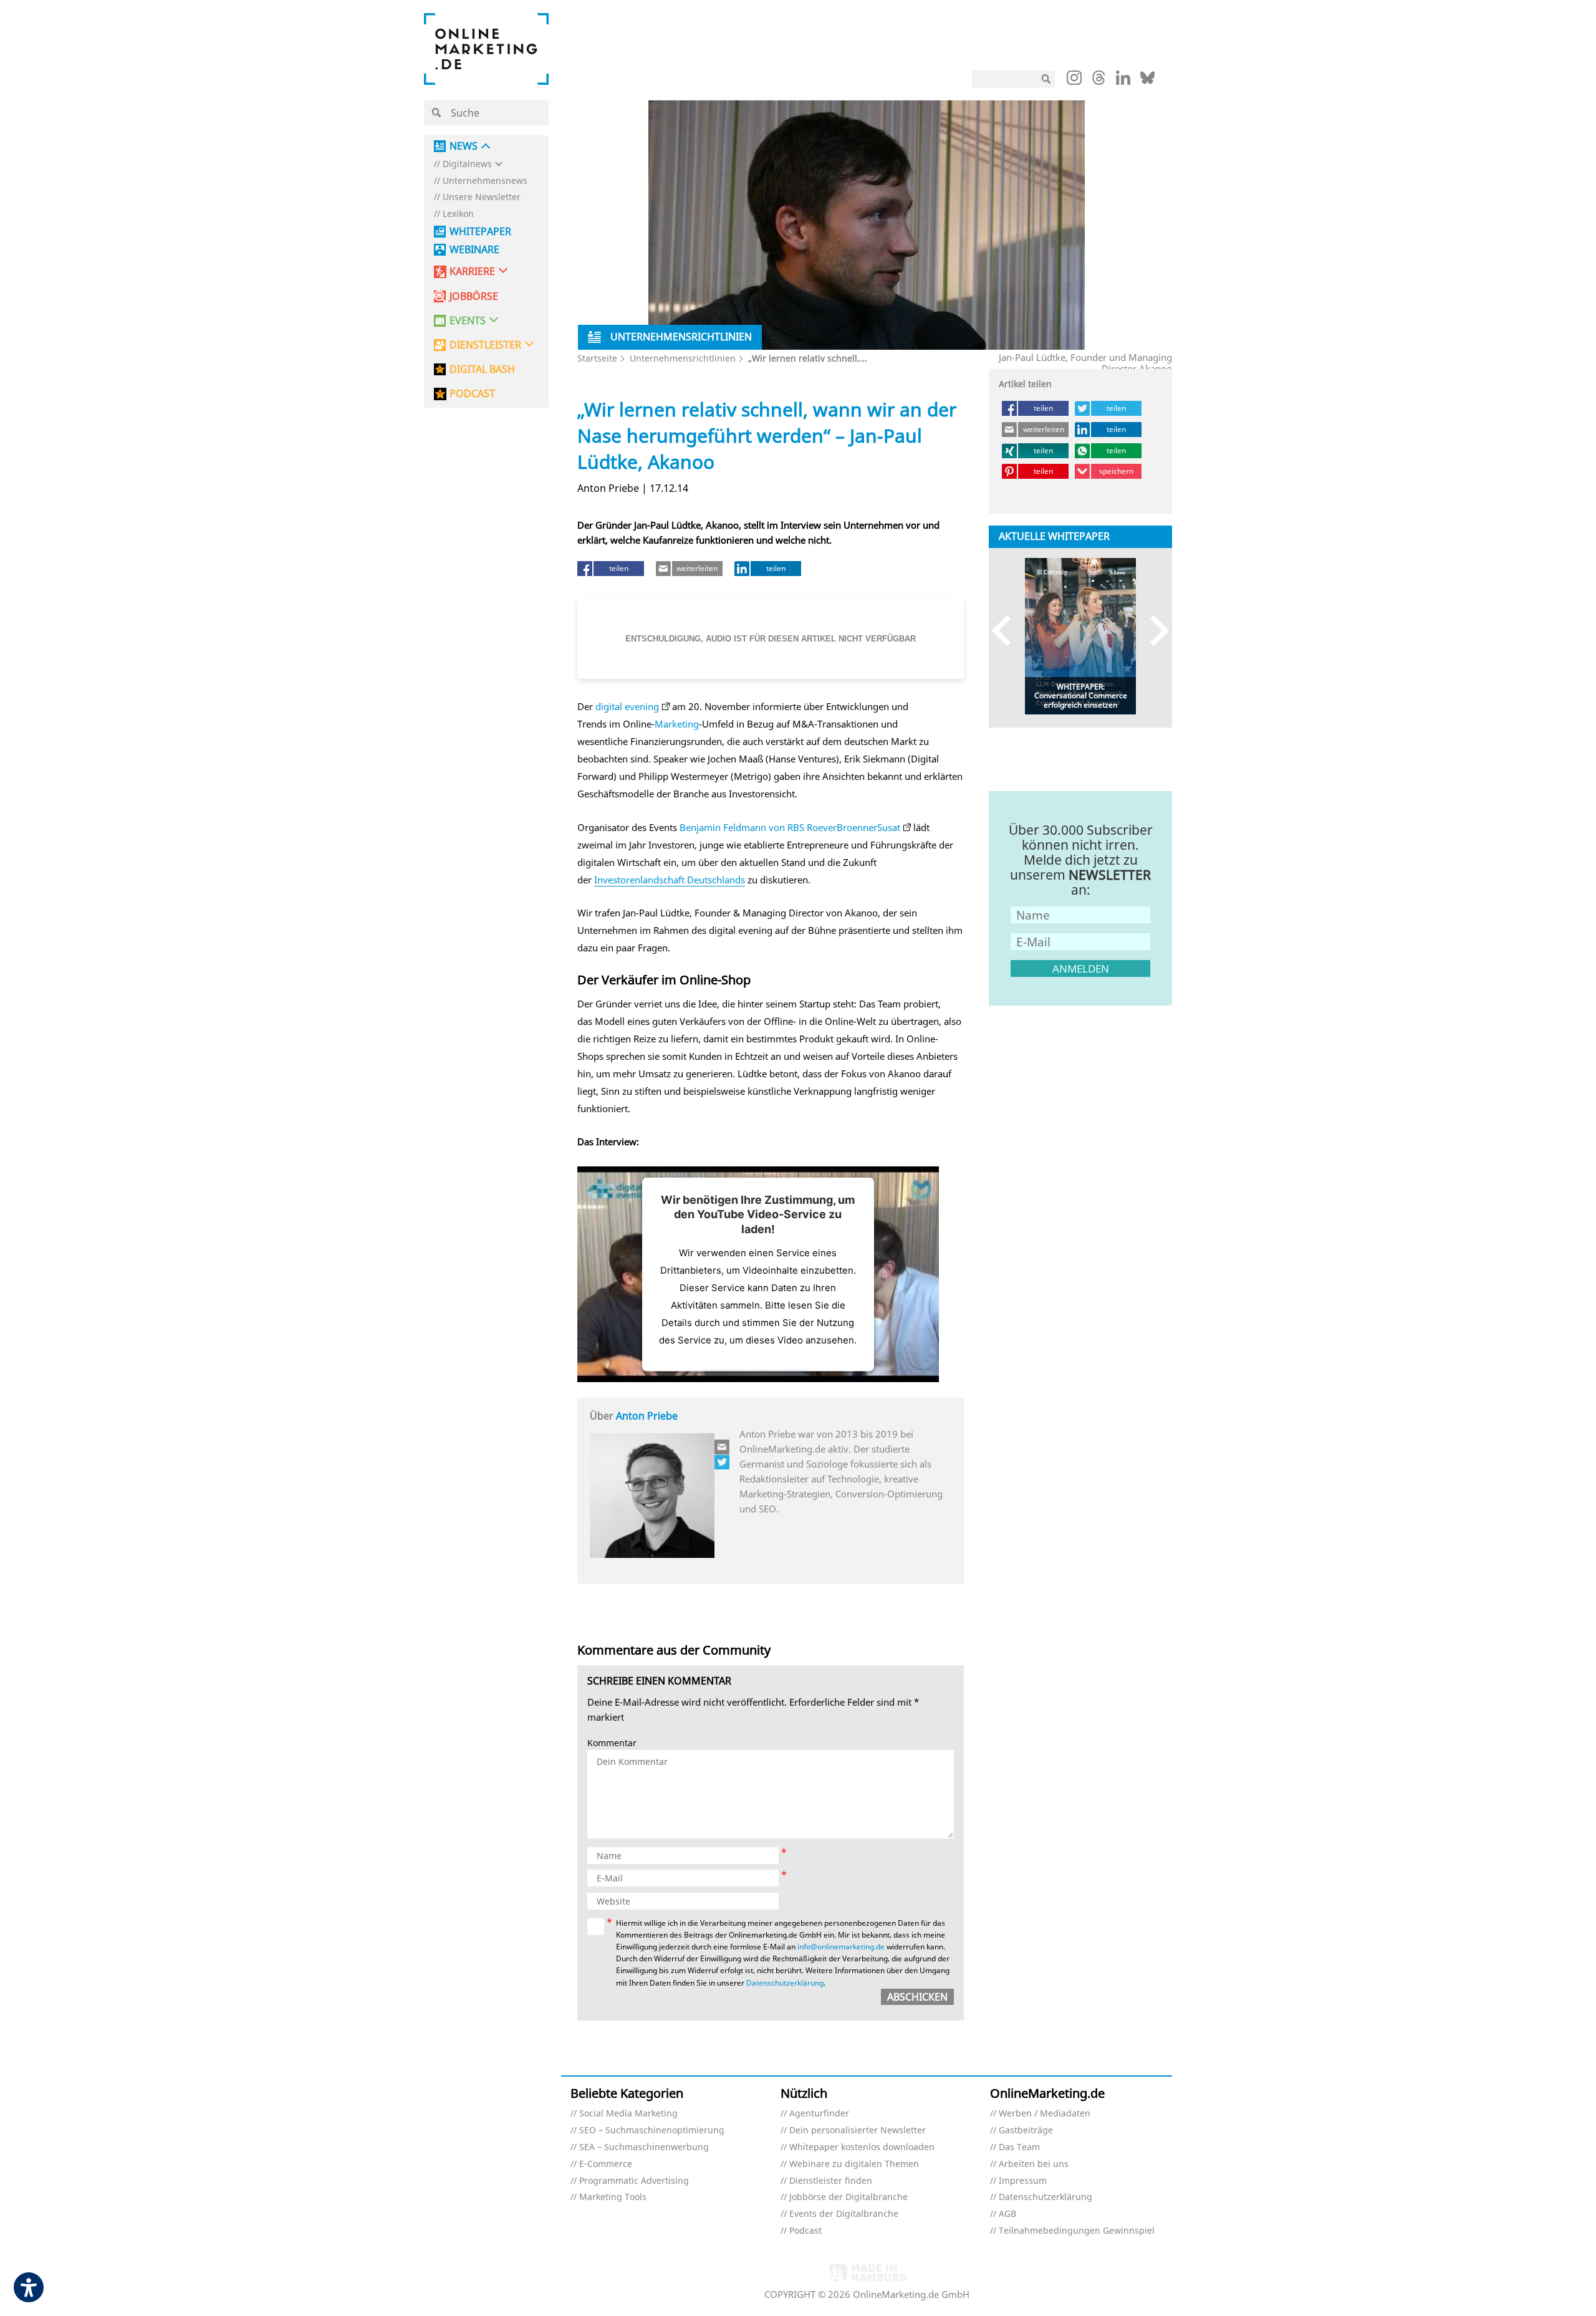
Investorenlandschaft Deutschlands (670, 880)
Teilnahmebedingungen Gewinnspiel (1077, 2231)
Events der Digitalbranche (844, 2214)
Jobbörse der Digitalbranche (848, 2197)
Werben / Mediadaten (1045, 2114)
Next (1154, 630)
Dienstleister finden (831, 2181)
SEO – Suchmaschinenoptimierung (652, 2131)
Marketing (677, 724)
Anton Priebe (647, 1416)
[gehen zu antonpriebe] (723, 1462)
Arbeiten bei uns (1034, 2164)
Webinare (474, 250)
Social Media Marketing (628, 2114)
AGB (1007, 2214)
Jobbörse (474, 296)
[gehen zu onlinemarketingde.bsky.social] (1147, 81)
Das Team (1019, 2147)
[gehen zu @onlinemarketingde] (1099, 81)
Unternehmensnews (485, 181)
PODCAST (472, 394)
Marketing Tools (613, 2197)
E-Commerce (606, 2164)
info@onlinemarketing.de (841, 1947)
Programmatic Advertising (634, 2181)
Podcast (805, 2231)
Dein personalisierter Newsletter (858, 2131)
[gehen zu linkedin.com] (1123, 81)
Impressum (1023, 2181)
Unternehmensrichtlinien (683, 358)
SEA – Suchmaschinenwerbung (644, 2147)
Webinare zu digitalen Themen (854, 2164)
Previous (1007, 630)
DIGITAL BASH (482, 369)
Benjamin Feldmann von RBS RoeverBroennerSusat (790, 827)
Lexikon (458, 214)
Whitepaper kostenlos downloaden (862, 2147)
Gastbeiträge (1026, 2131)
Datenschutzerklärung (785, 1983)
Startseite (597, 358)
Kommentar (612, 1743)
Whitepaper (480, 232)
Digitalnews (467, 164)
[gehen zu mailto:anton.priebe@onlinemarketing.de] (723, 1447)
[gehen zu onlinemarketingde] (1074, 80)
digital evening (627, 706)
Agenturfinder (819, 2114)
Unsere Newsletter (482, 197)
